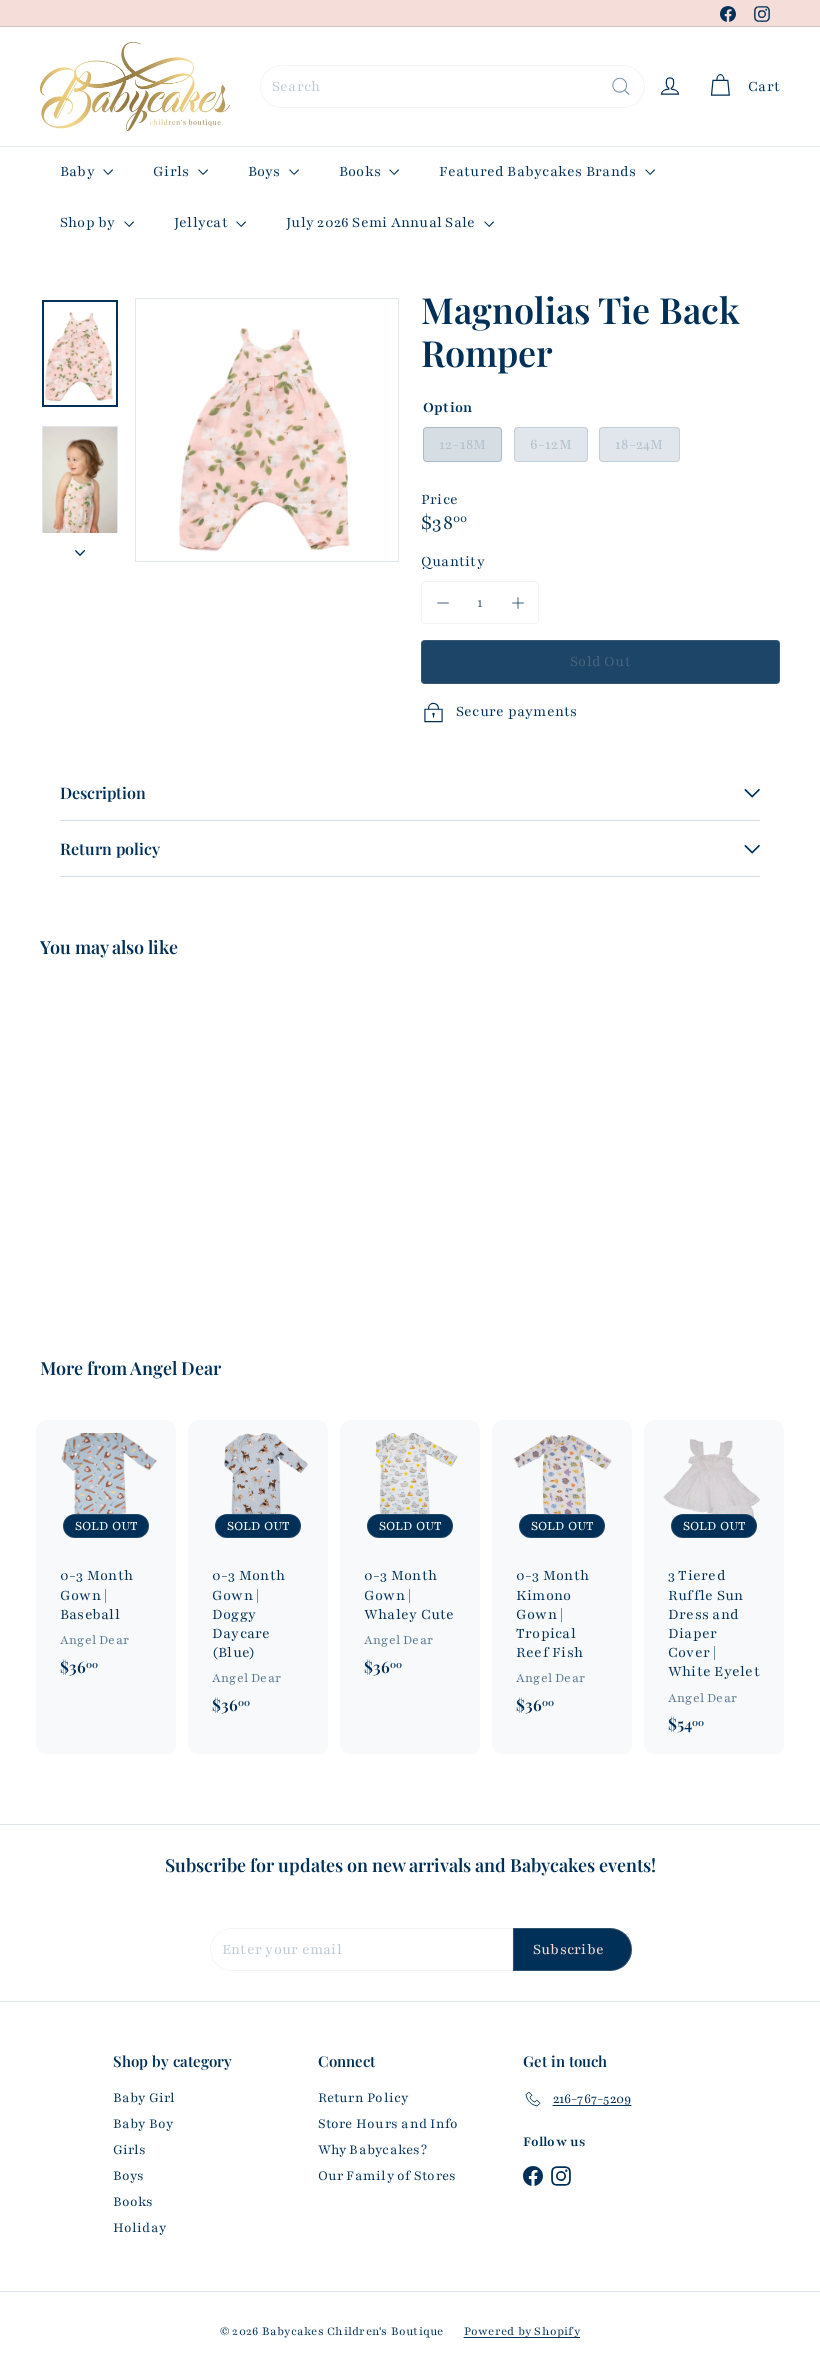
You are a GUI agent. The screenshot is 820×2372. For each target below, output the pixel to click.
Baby (79, 171)
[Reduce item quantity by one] (442, 602)
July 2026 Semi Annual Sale (382, 222)
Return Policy (363, 2098)
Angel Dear (175, 1368)
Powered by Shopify (522, 2331)
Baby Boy (143, 2124)
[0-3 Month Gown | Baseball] (106, 1558)
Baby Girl (144, 2098)
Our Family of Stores (387, 2176)
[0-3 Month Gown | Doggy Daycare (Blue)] (258, 1577)
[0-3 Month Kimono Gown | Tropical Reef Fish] (562, 1577)
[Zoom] (267, 430)
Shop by (89, 222)
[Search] (621, 86)
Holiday (140, 2228)
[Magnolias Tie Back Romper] (93, 1144)
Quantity (453, 561)
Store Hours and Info (388, 2124)
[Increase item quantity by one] (517, 602)
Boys (266, 171)
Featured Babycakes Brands (539, 171)
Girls (172, 171)
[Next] (80, 547)
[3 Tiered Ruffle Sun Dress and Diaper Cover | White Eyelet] (714, 1587)
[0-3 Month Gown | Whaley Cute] (410, 1558)
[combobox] (452, 86)
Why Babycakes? (372, 2150)
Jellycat (202, 222)
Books (361, 171)
